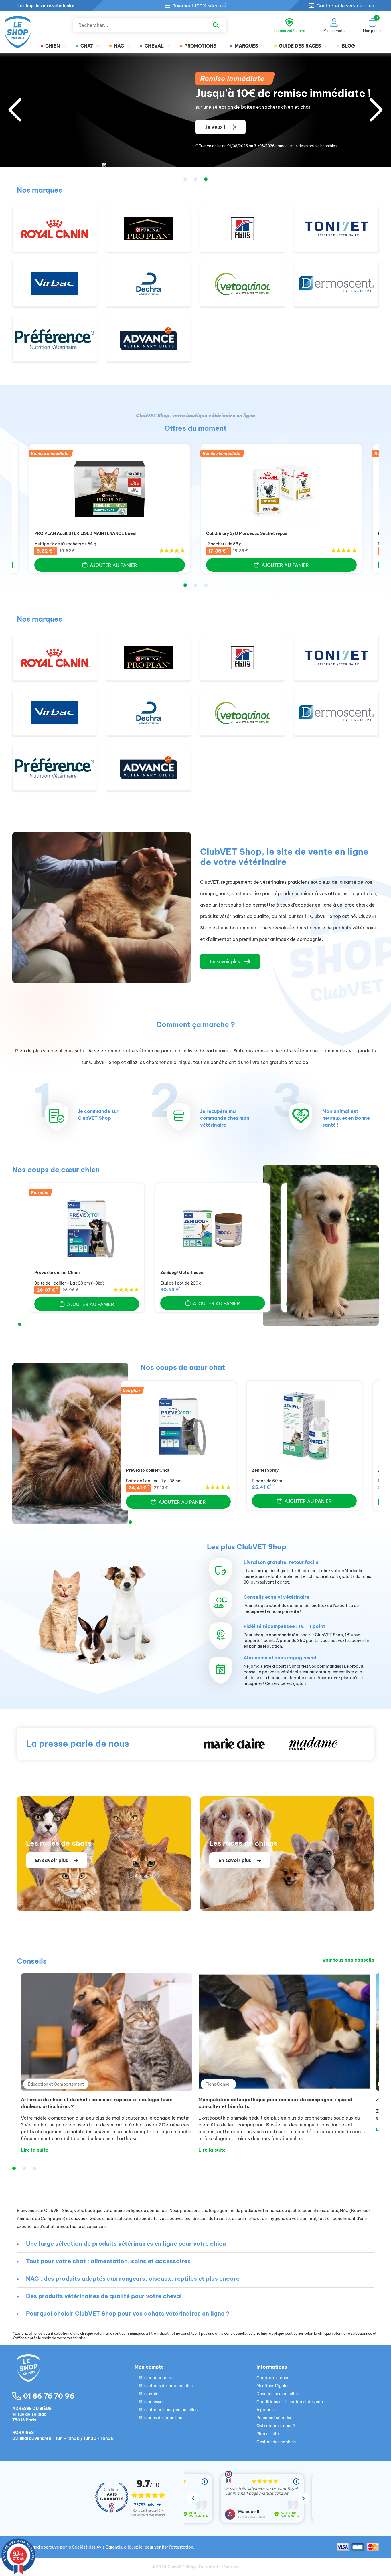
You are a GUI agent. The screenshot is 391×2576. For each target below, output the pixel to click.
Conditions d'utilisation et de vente (290, 2402)
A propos (265, 2410)
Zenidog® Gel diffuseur (183, 1273)
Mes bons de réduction (161, 2418)
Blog (348, 46)
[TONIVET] (336, 229)
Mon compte (149, 2367)
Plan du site (268, 2434)
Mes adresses (152, 2402)
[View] (110, 489)
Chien (53, 46)
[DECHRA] (149, 284)
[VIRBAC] (55, 284)
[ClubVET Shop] (73, 2375)
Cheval (154, 46)
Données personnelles (278, 2394)
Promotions (200, 46)
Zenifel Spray (265, 1470)
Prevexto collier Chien (57, 1273)
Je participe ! (220, 127)
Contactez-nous (273, 2378)
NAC (119, 46)
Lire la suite (35, 2150)
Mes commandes (155, 2378)
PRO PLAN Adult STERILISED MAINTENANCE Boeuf (86, 533)
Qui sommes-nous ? (276, 2426)
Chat (87, 46)
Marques (246, 46)
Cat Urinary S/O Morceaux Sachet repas (247, 533)
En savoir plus (225, 961)
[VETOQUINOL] (242, 284)
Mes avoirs (149, 2394)
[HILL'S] (242, 229)
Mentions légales (273, 2386)
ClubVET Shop (182, 2567)
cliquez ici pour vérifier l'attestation (159, 2547)
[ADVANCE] (149, 339)
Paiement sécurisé (275, 2418)
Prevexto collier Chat (148, 1470)
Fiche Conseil (218, 2084)
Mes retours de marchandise (166, 2386)
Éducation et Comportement (56, 2084)
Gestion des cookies (276, 2442)
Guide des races (300, 46)
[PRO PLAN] (149, 229)
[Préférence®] (55, 339)
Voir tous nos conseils (348, 1960)
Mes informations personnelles (168, 2410)
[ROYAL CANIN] (55, 229)
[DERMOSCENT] (336, 284)
